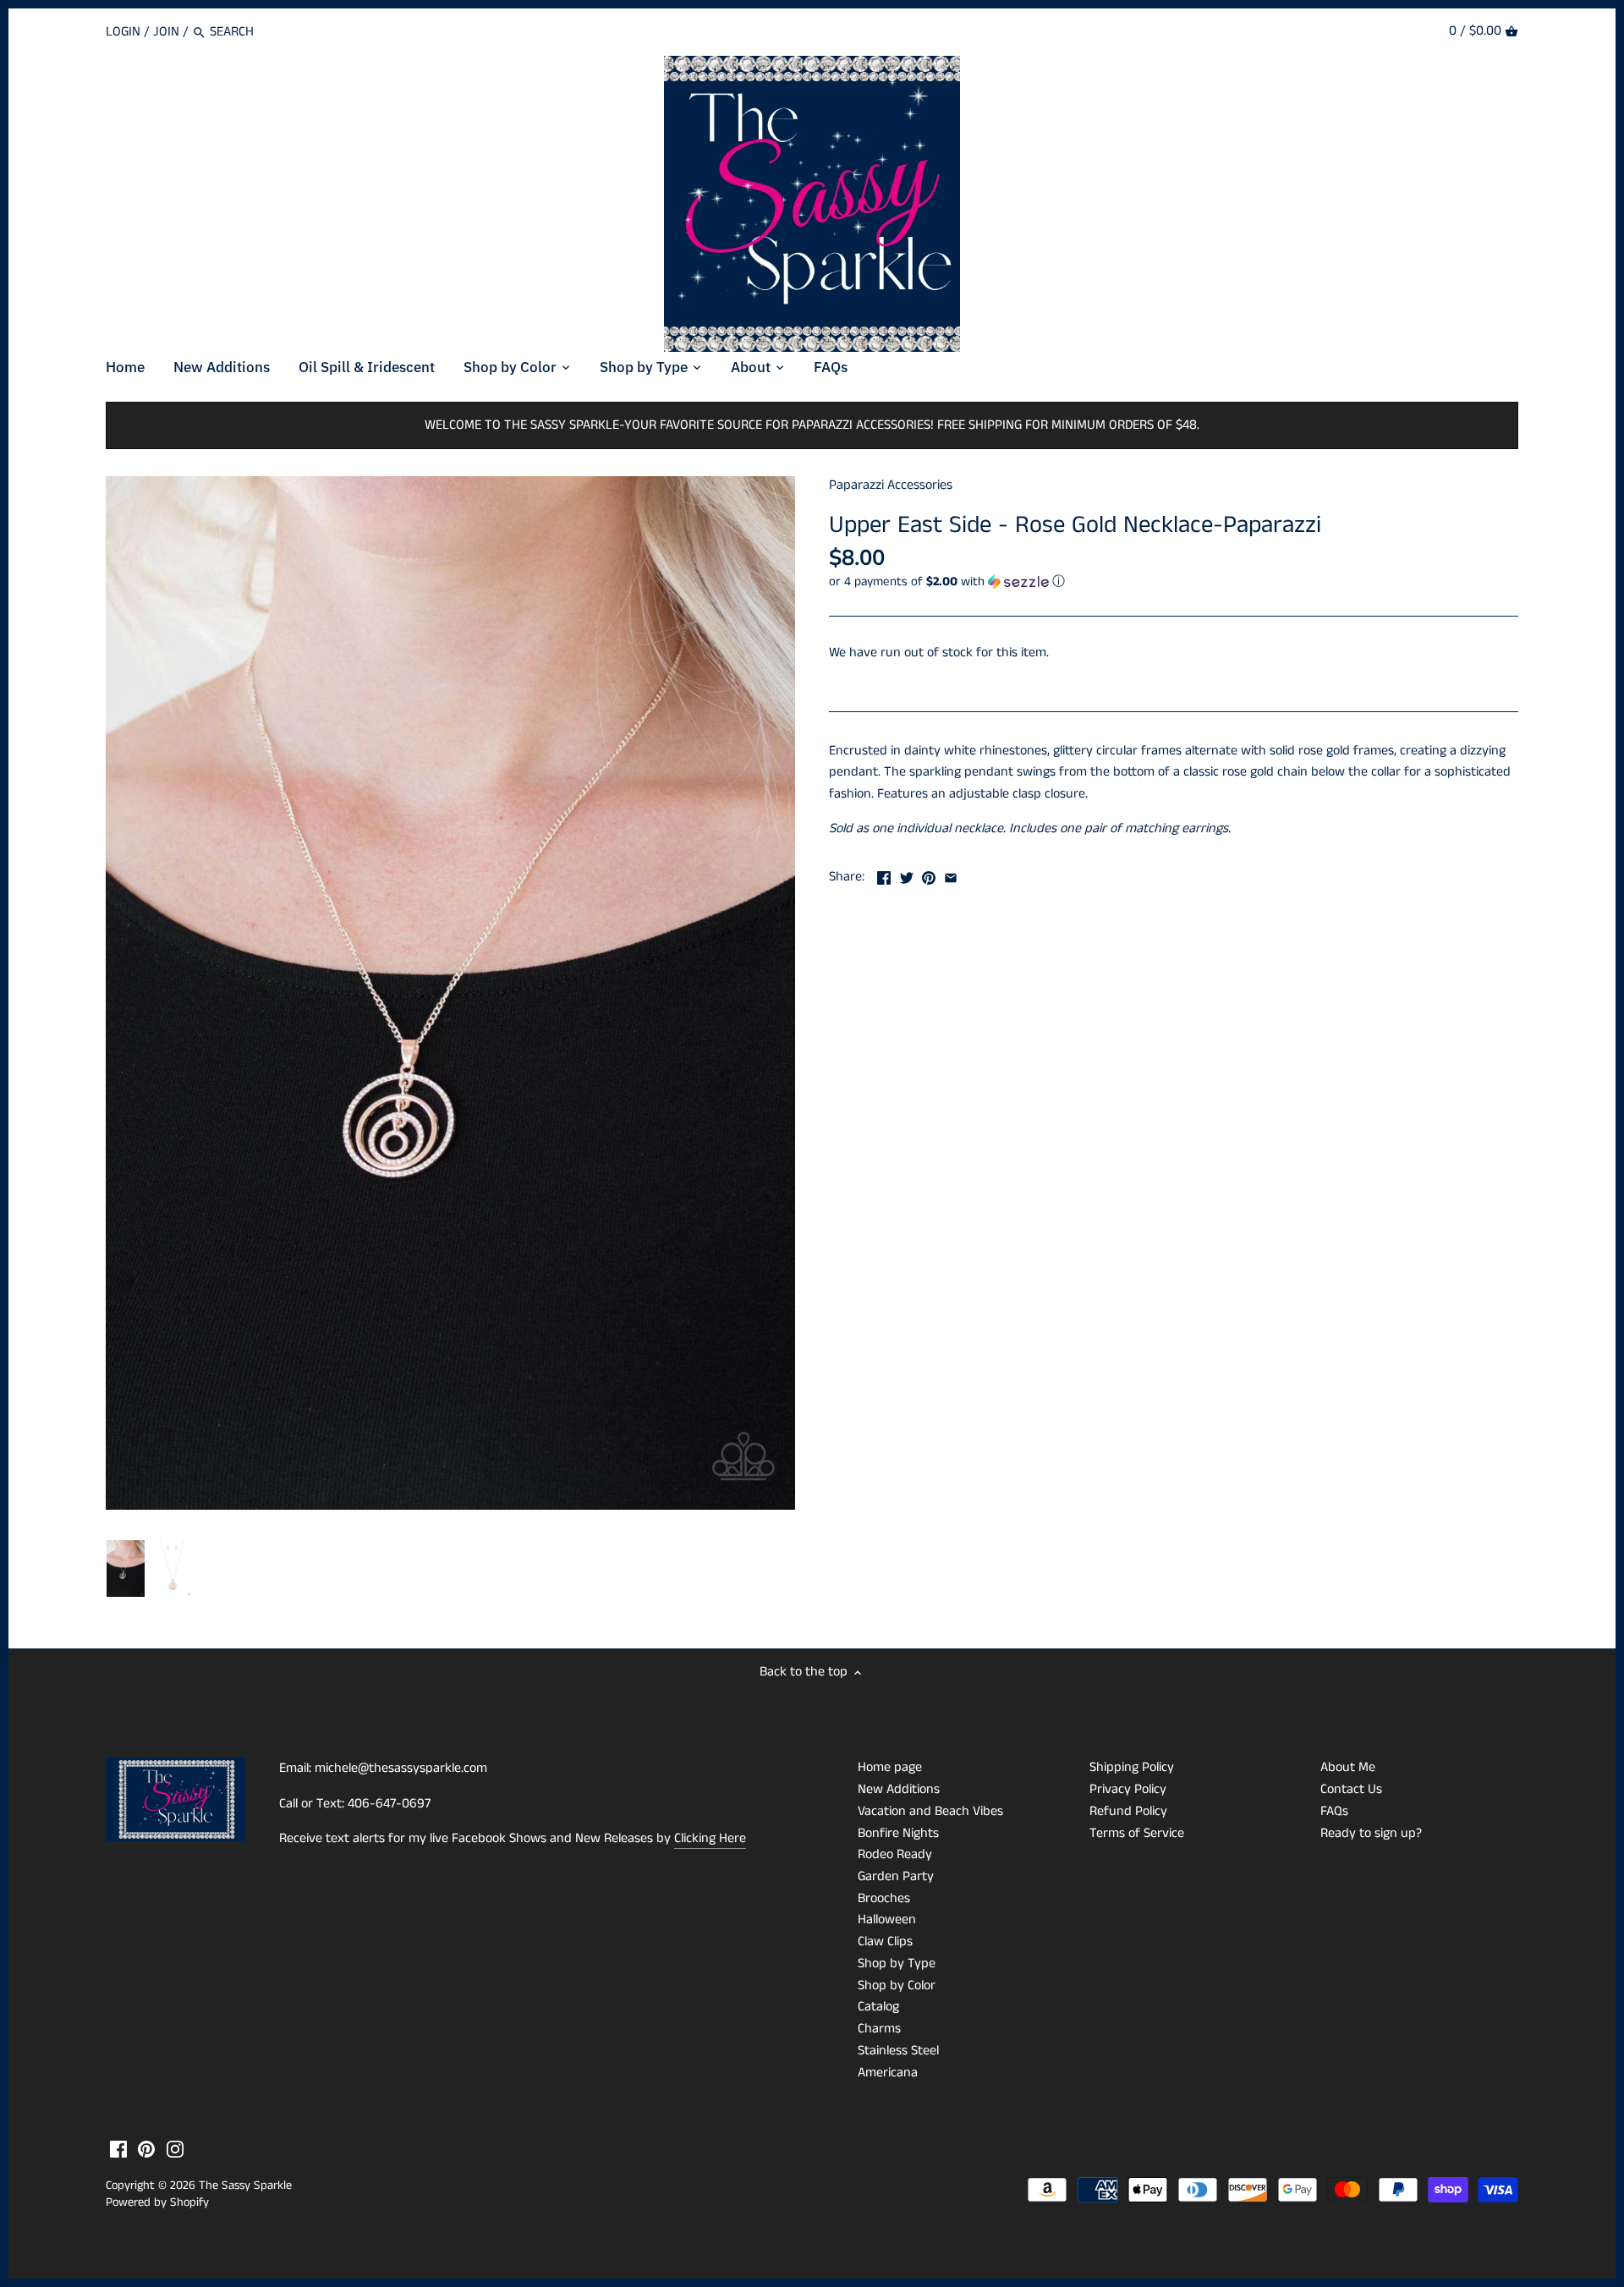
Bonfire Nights (898, 1833)
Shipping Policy (1132, 1767)
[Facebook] (118, 2149)
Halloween (887, 1920)
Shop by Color (897, 1985)
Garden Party (896, 1876)
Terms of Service (1137, 1833)
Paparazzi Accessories (891, 485)
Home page (890, 1767)
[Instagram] (175, 2149)
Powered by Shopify (157, 2202)
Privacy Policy (1128, 1789)
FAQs (1334, 1811)
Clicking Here (710, 1838)
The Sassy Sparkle (245, 2186)
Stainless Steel (898, 2051)
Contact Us (1351, 1789)
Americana (888, 2073)
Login (123, 32)
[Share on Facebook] (884, 875)
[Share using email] (951, 875)
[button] (1174, 581)
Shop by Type (897, 1963)
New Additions (899, 1789)
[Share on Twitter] (907, 875)
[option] (126, 1569)
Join (166, 32)
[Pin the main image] (929, 875)
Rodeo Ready (895, 1854)
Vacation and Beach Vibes (930, 1811)
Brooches (884, 1898)
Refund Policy (1128, 1811)
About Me (1348, 1767)
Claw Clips (885, 1941)
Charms (879, 2029)
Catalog (878, 2007)
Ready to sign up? (1371, 1833)
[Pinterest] (146, 2149)
